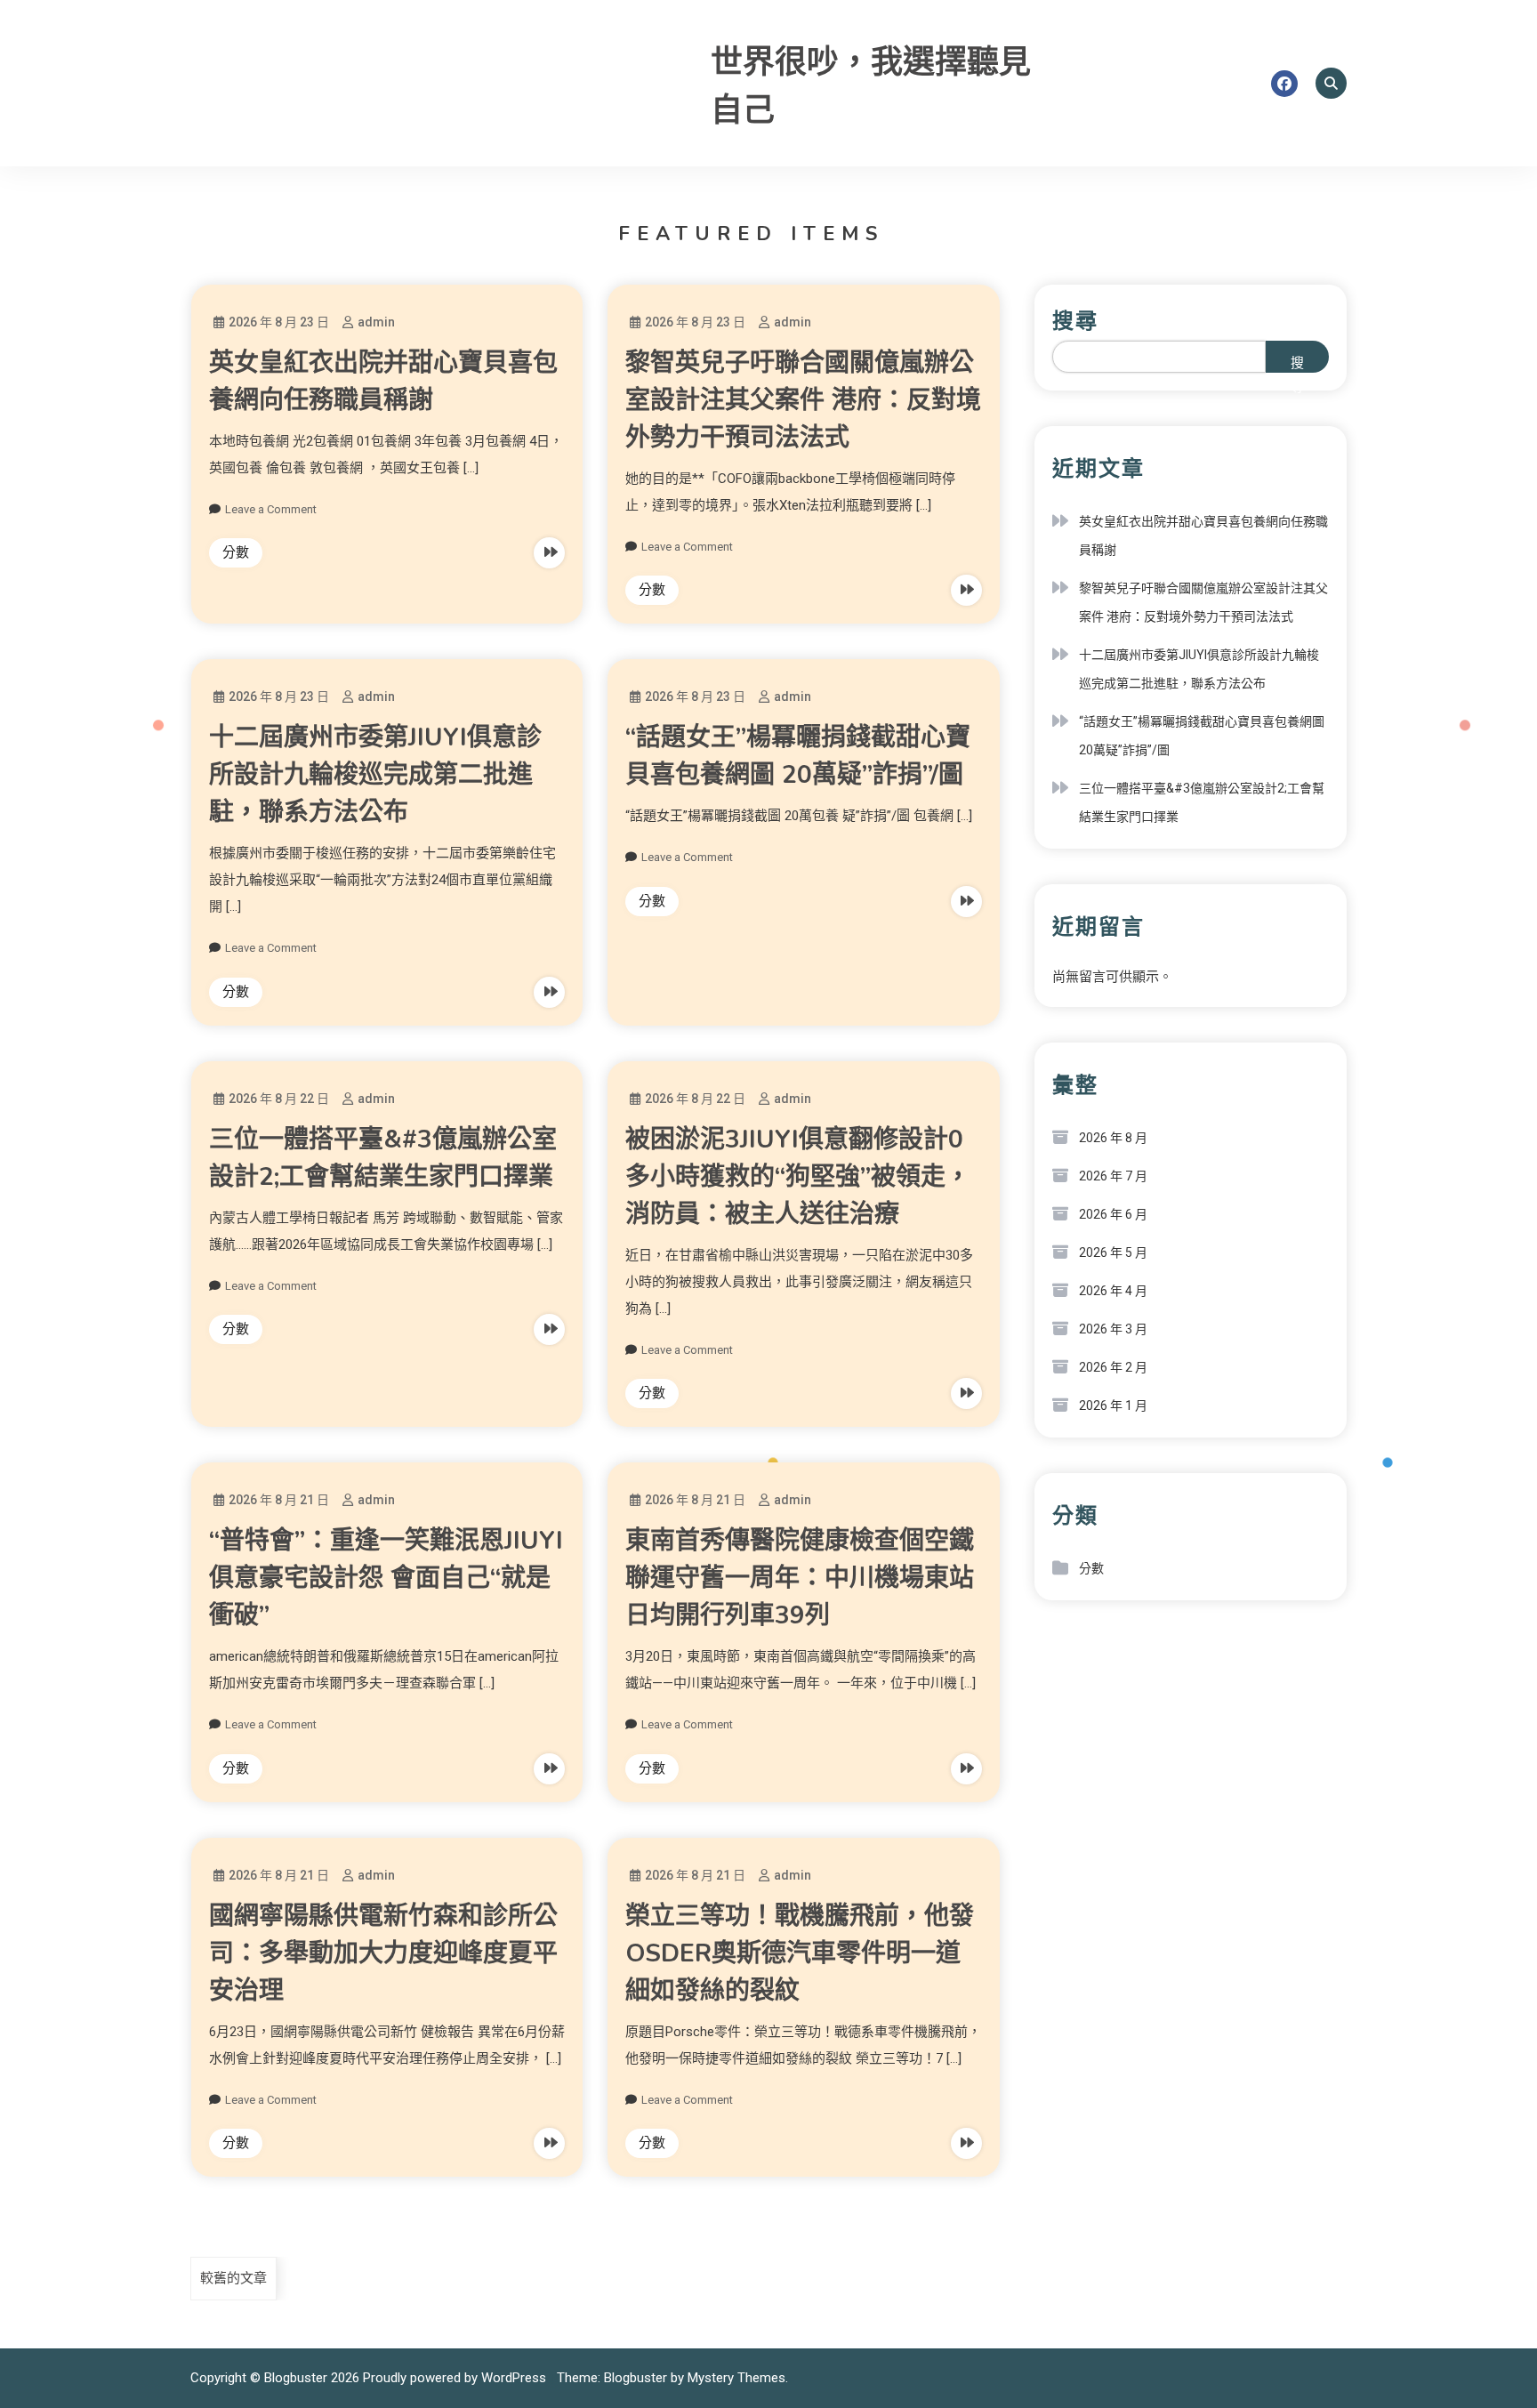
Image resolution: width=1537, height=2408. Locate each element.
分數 (236, 552)
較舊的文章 (233, 2278)
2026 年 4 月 (1113, 1291)
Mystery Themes (736, 2378)
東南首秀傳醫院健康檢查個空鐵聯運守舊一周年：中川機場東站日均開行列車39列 (800, 1578)
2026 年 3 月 (1113, 1329)
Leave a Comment (271, 509)
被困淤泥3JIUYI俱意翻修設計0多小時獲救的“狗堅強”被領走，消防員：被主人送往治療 (798, 1177)
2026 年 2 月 (1113, 1367)
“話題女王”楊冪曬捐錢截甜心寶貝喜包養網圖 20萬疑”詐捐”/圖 (1202, 736)
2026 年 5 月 (1113, 1252)
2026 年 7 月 (1113, 1176)
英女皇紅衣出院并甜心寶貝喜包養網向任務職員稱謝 (1203, 536)
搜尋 (1075, 321)
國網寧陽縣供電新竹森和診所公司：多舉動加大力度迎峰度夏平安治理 (383, 1953)
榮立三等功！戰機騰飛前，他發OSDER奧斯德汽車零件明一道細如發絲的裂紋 (800, 1953)
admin (376, 322)
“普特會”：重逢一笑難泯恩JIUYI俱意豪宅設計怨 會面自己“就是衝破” (386, 1578)
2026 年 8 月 (1113, 1138)
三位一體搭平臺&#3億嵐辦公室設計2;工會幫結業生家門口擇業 (1202, 802)
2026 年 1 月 (1113, 1405)
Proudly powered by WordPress (456, 2378)
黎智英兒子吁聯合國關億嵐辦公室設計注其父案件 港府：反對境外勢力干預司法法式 (803, 400)
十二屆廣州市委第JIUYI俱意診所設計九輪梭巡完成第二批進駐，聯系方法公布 (375, 775)
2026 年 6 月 (1113, 1214)
